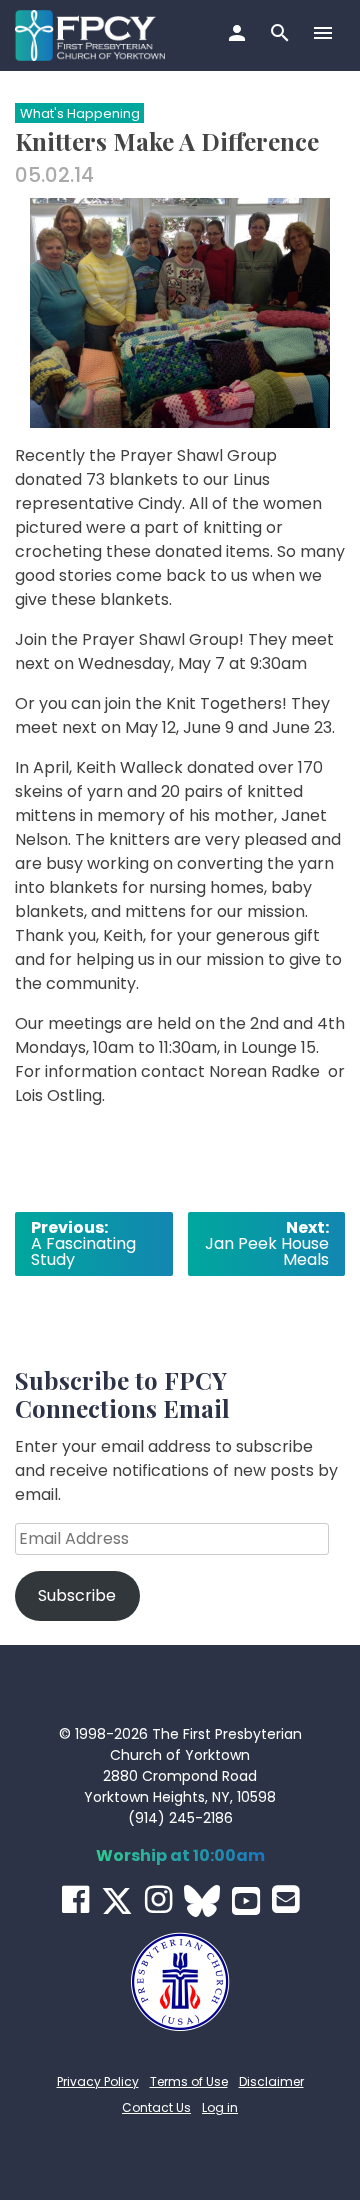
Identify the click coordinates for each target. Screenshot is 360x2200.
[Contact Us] (285, 1899)
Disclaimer (271, 2081)
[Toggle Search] (282, 35)
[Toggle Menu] (325, 35)
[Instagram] (158, 1899)
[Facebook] (75, 1899)
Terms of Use (189, 2081)
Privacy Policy (98, 2081)
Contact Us (156, 2107)
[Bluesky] (202, 1901)
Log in (220, 2107)
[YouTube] (246, 1901)
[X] (117, 1901)
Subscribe (77, 1595)
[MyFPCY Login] (239, 35)
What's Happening (80, 113)
